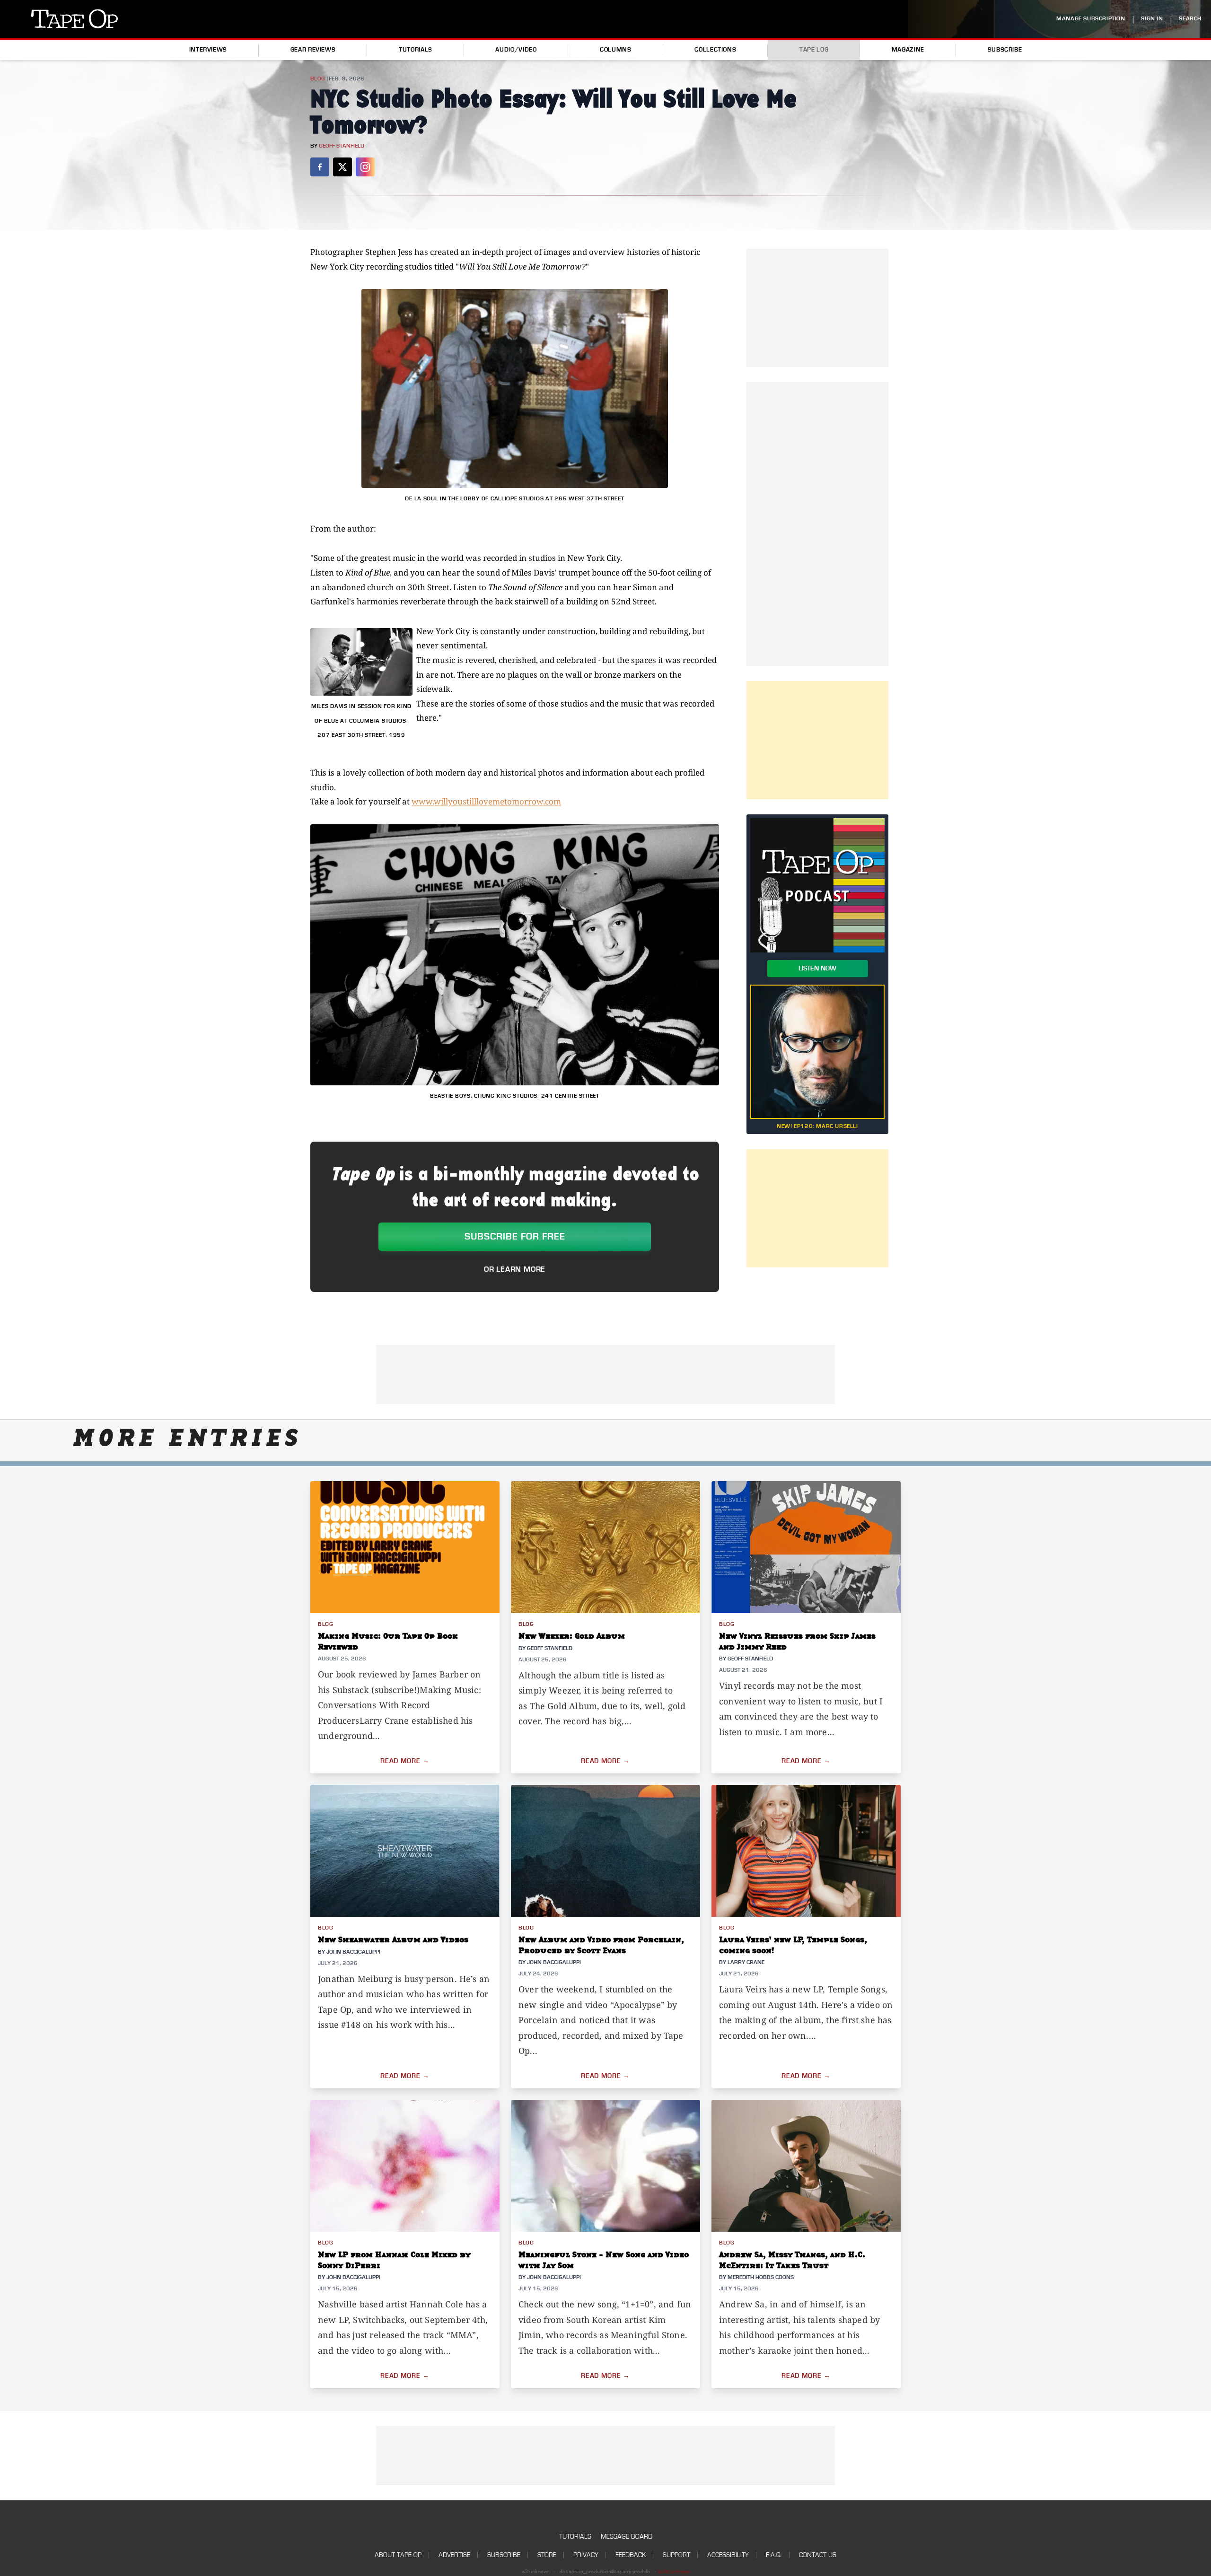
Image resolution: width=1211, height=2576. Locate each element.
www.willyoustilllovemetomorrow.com (486, 801)
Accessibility (728, 2555)
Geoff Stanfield (342, 146)
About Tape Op (398, 2555)
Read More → (405, 1761)
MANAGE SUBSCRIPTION (1091, 19)
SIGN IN (1152, 19)
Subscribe (1005, 50)
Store (547, 2555)
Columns (615, 50)
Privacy (586, 2555)
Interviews (208, 50)
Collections (715, 50)
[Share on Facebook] (320, 167)
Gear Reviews (313, 50)
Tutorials (416, 50)
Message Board (627, 2537)
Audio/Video (516, 50)
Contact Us (818, 2555)
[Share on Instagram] (365, 167)
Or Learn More (515, 1269)
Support (676, 2555)
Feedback (631, 2555)
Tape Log (814, 50)
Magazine (908, 50)
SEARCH (1190, 19)
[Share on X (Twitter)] (342, 167)
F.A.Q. (774, 2555)
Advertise (454, 2555)
